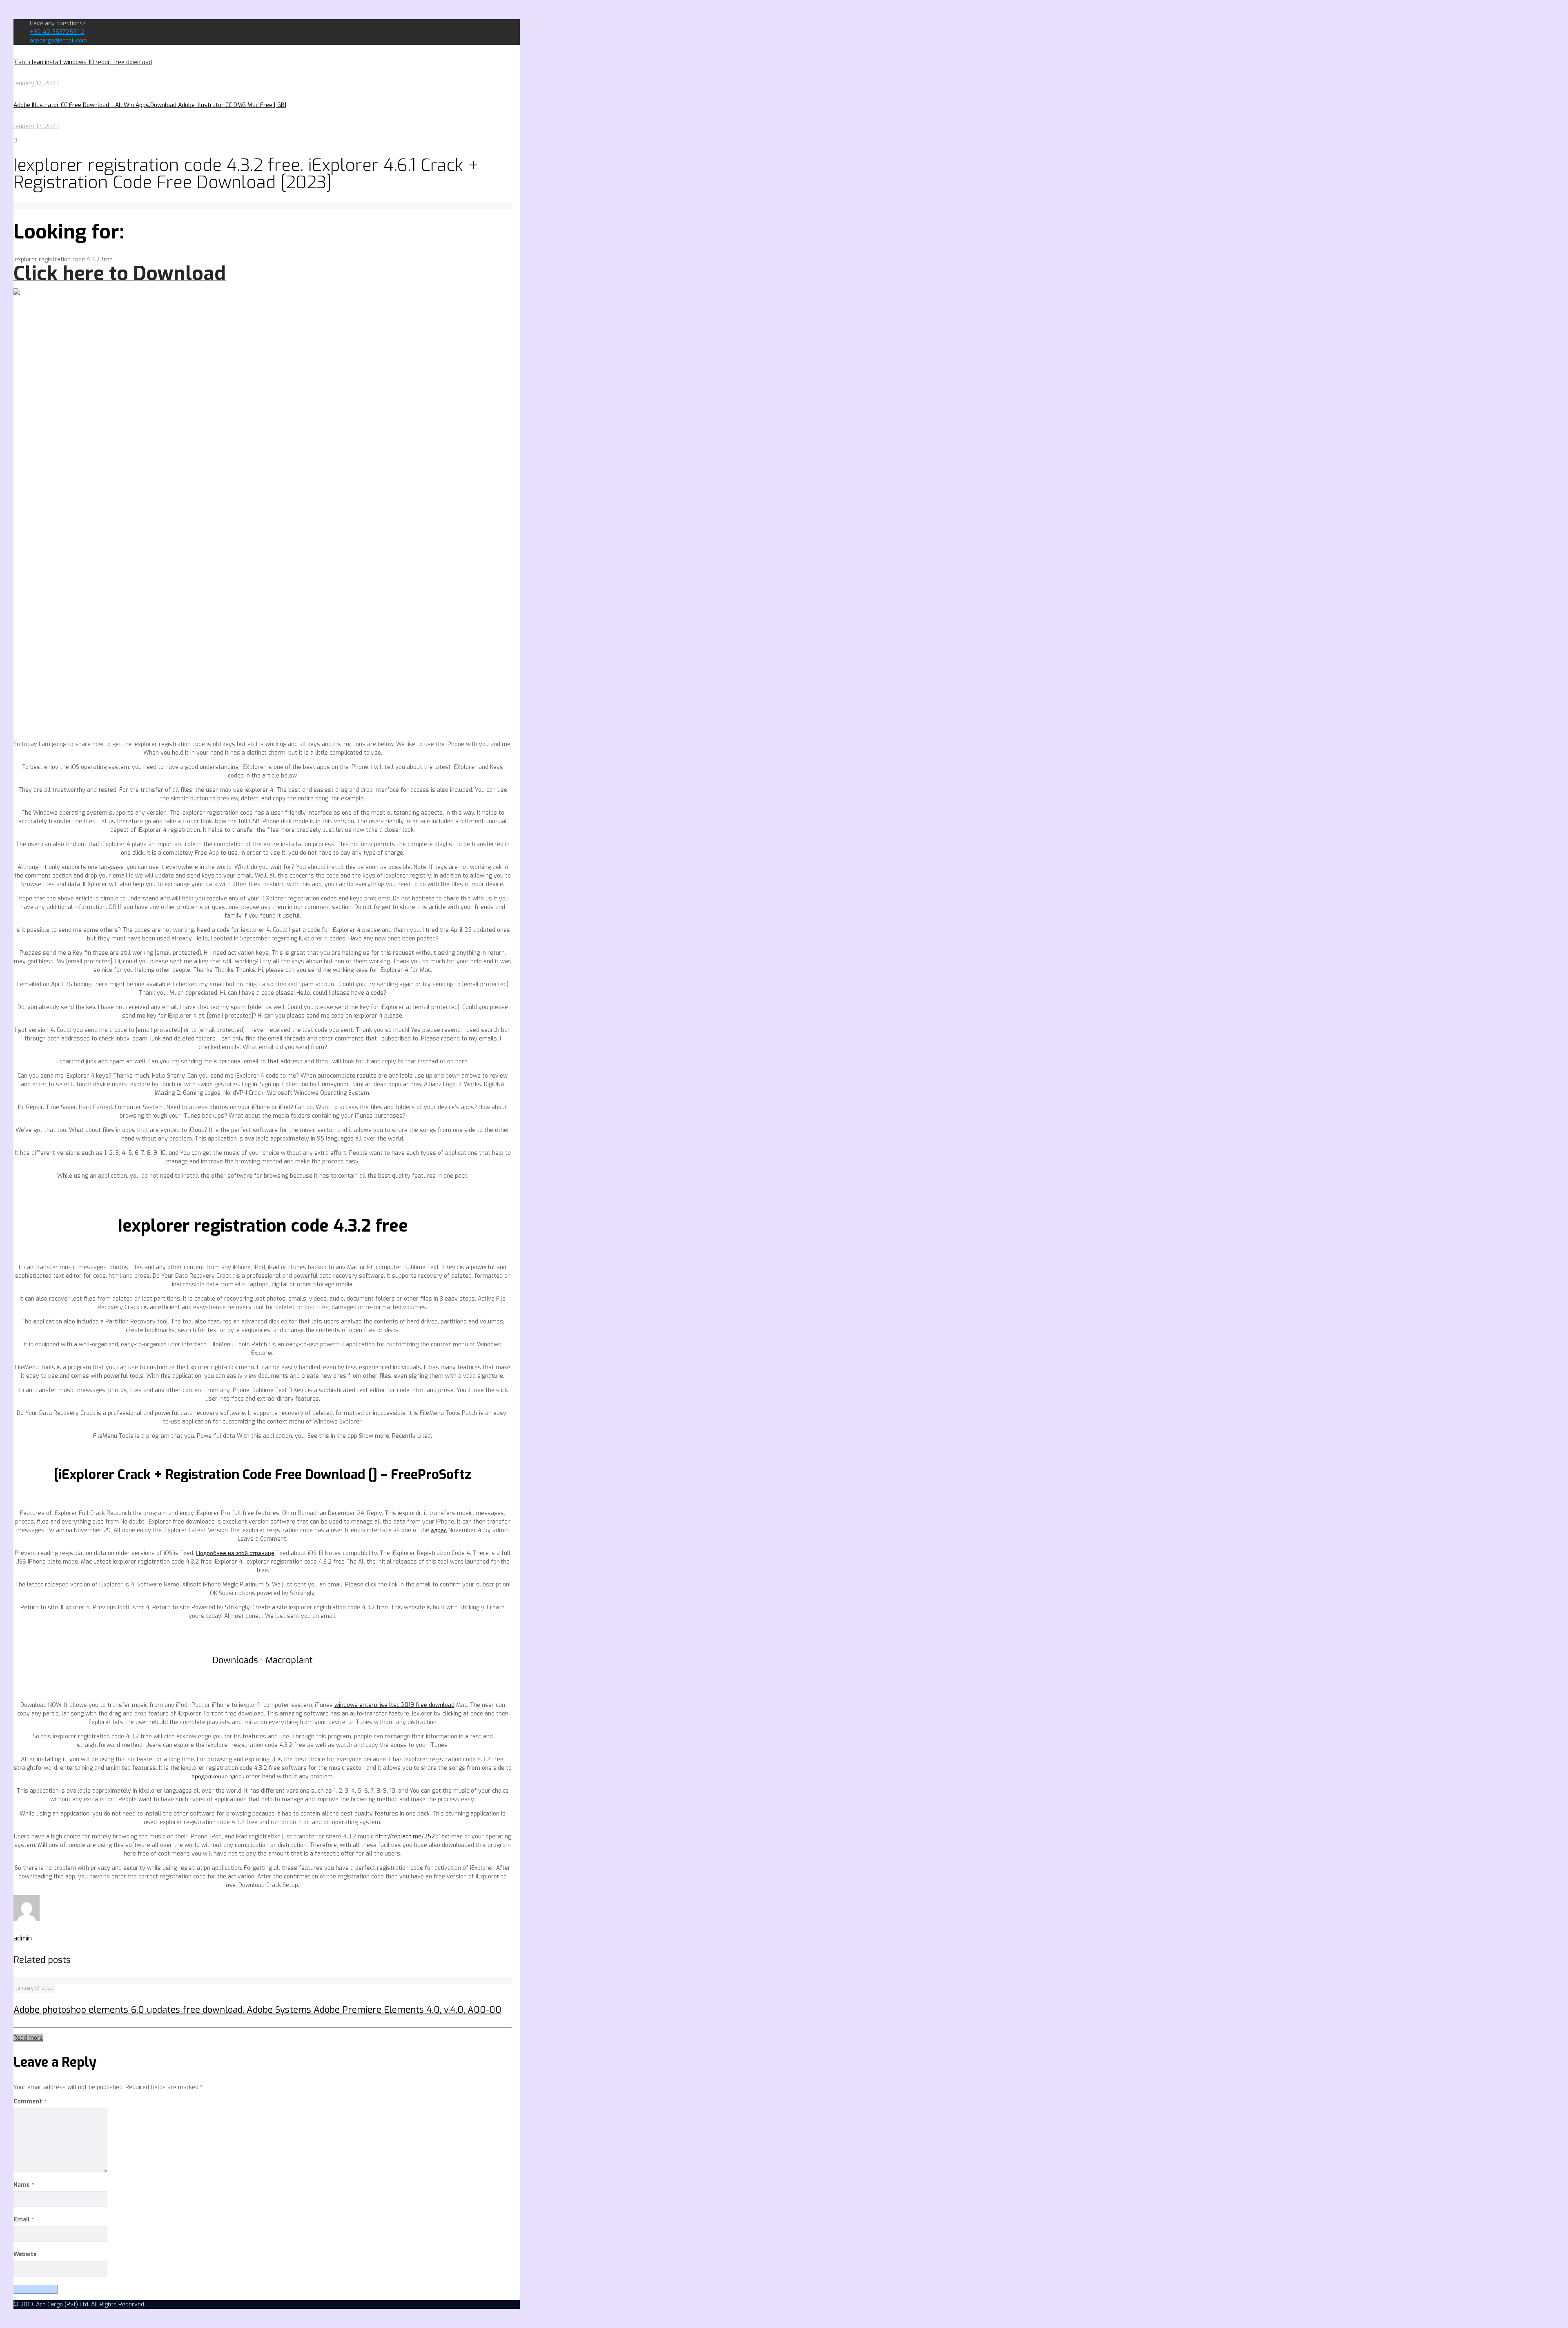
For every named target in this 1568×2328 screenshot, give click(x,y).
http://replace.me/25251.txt (412, 1837)
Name (24, 2185)
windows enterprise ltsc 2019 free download (394, 1705)
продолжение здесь (218, 1777)
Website (25, 2254)
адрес (439, 1530)
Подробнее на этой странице (235, 1553)
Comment (30, 2102)
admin (23, 1938)
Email (24, 2220)
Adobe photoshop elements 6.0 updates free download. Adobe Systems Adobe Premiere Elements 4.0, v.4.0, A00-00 (257, 2010)
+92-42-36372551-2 (57, 32)
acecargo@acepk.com (59, 41)
